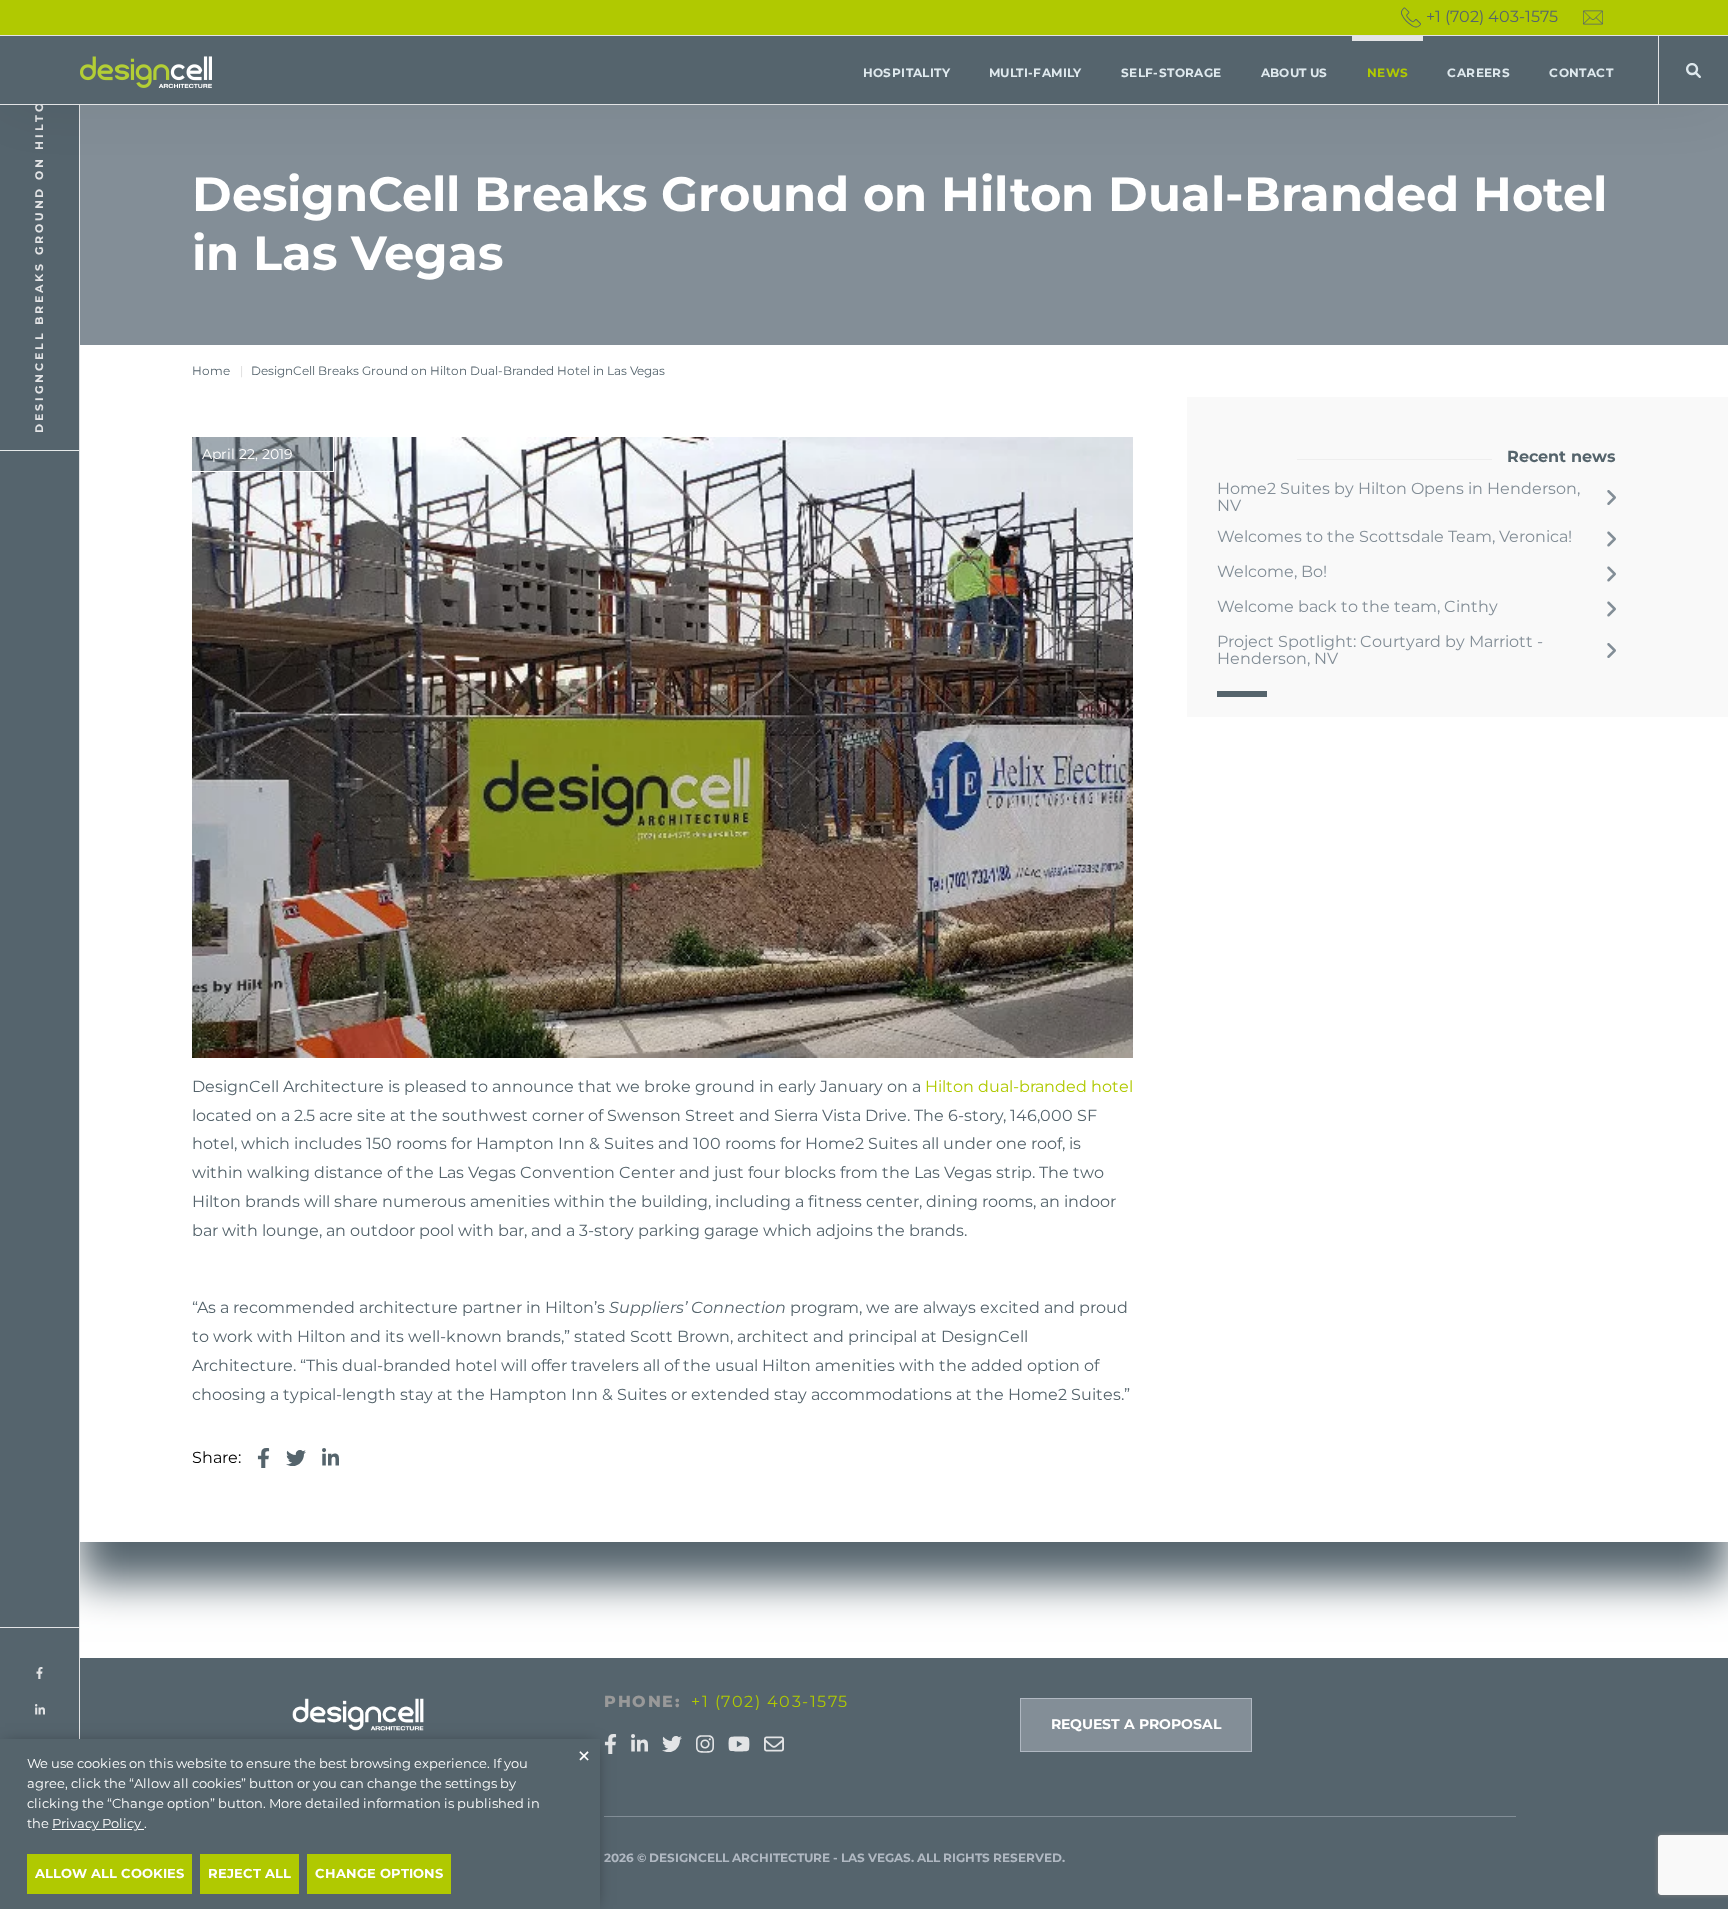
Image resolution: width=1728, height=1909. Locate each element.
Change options (379, 1873)
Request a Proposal (1136, 1724)
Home (211, 370)
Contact (1581, 72)
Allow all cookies (109, 1873)
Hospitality (906, 72)
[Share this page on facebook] (263, 1458)
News (1388, 72)
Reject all (249, 1873)
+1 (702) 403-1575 (1492, 16)
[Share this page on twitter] (296, 1458)
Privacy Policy (98, 1823)
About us (1294, 72)
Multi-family (1035, 72)
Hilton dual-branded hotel (1029, 1086)
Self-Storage (1171, 72)
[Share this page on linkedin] (331, 1458)
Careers (1478, 72)
